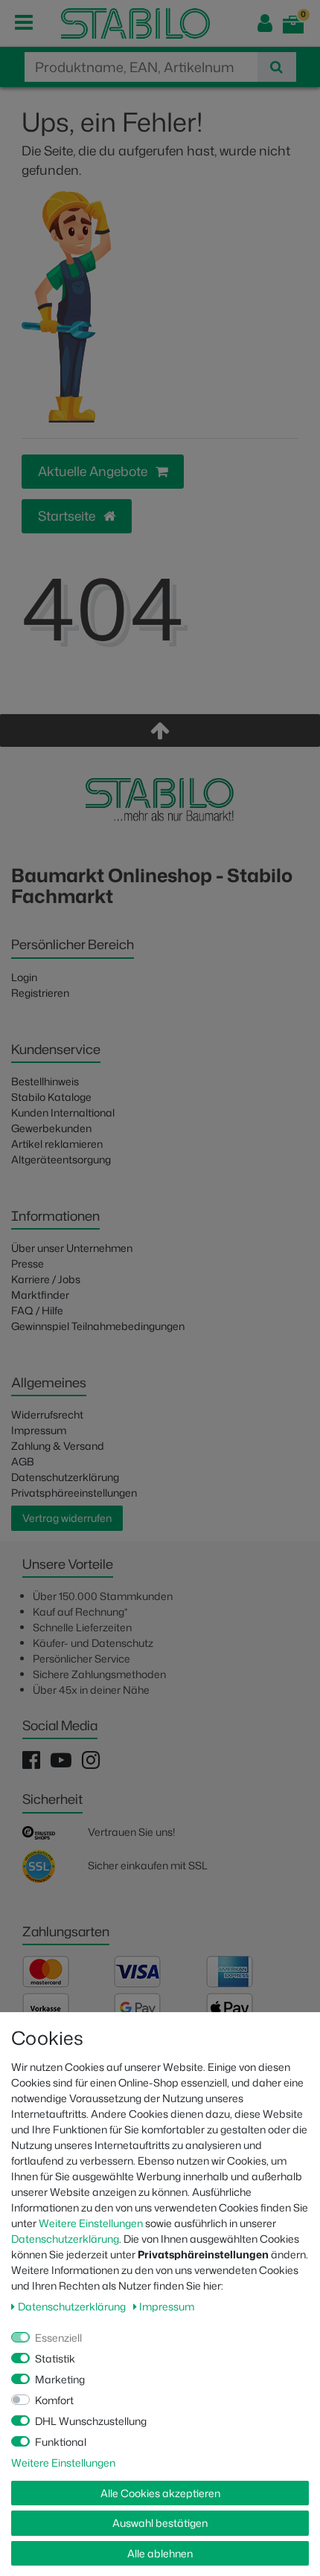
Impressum (39, 1430)
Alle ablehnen (160, 2553)
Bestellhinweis (45, 1081)
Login (24, 977)
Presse (28, 1263)
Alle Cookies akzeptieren (160, 2493)
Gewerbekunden (51, 1128)
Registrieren (40, 993)
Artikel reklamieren (57, 1144)
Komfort (54, 2400)
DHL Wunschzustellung (91, 2421)
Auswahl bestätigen (160, 2523)
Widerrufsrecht (47, 1414)
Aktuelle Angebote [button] (94, 471)
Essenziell (58, 2338)
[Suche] (276, 67)
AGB (23, 1461)
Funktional (61, 2442)
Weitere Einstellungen (91, 2223)
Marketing (60, 2379)
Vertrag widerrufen (67, 1518)
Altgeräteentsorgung (61, 1159)
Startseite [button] (68, 516)
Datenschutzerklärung (65, 1477)
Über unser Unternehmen (72, 1248)
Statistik (55, 2358)
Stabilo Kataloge (51, 1097)
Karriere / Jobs (46, 1279)
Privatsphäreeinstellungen (74, 1493)
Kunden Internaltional (63, 1112)
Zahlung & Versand (58, 1446)
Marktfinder (40, 1295)
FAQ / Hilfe (37, 1310)
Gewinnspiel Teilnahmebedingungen (98, 1326)
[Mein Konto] (265, 23)
